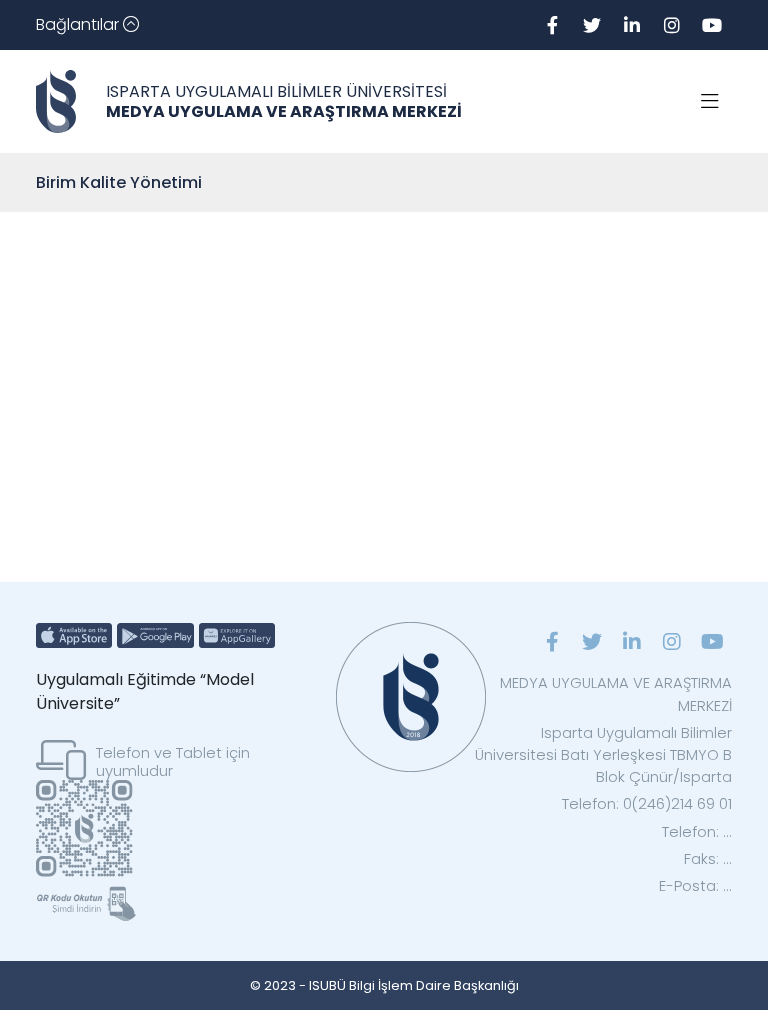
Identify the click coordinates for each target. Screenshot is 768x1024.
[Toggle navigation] (710, 102)
